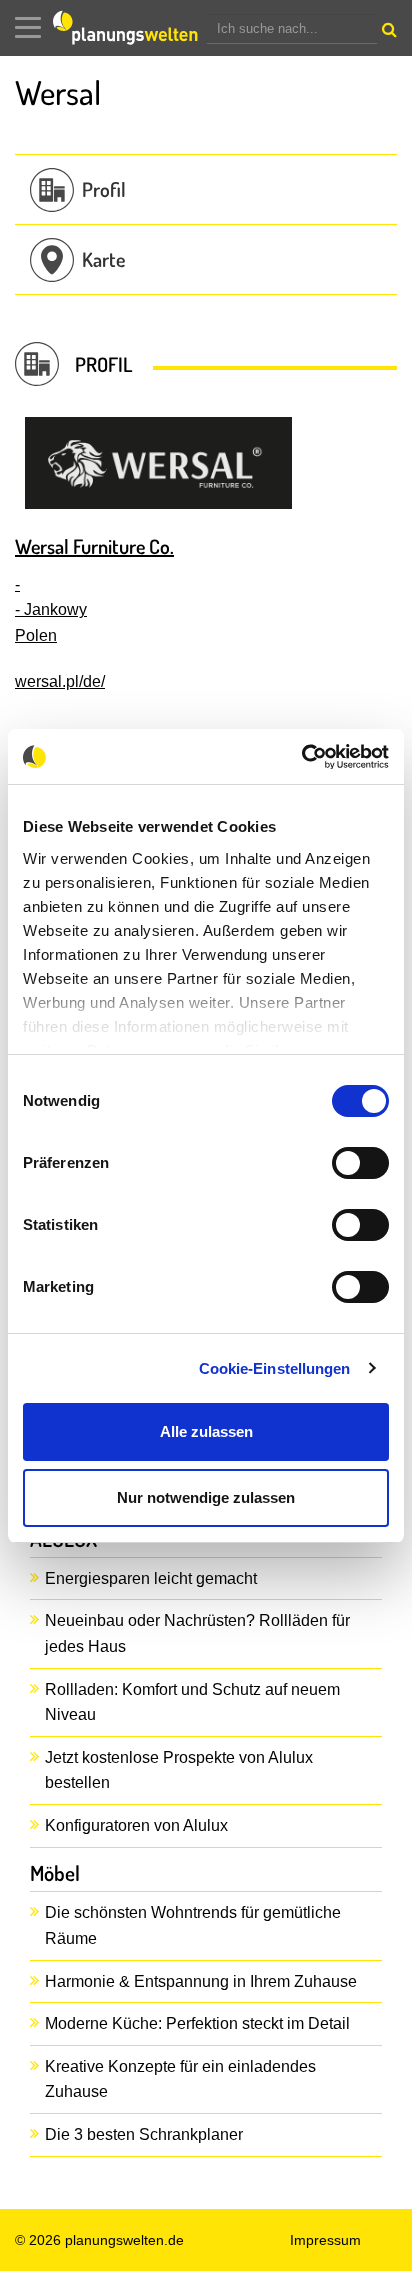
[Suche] (387, 34)
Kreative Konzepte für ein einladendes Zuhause (180, 2079)
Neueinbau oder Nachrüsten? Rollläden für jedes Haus (197, 1633)
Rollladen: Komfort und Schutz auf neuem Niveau (192, 1702)
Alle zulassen (206, 1431)
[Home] (130, 28)
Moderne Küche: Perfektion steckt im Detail (197, 2023)
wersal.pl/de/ (60, 681)
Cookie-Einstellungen (275, 1368)
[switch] (360, 1163)
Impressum (325, 2240)
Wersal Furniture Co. (94, 546)
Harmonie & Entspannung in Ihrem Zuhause (201, 1981)
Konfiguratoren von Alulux (136, 1825)
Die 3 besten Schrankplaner (144, 2134)
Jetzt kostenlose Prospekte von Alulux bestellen (179, 1770)
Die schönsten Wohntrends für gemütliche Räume (193, 1925)
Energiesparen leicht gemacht (151, 1578)
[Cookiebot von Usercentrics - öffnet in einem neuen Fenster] (301, 757)
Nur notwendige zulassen (206, 1497)
